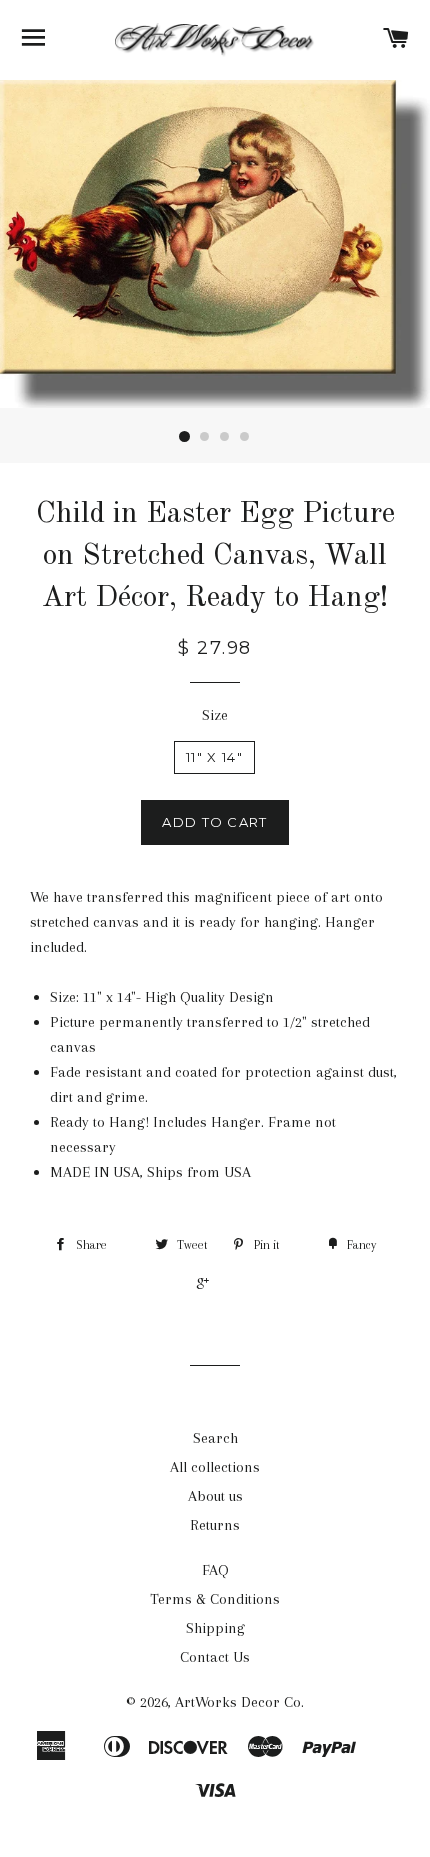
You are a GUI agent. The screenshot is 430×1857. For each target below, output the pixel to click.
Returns (215, 1525)
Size (215, 715)
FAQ (215, 1570)
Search (215, 1438)
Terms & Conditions (215, 1599)
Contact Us (215, 1657)
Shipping (215, 1628)
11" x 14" (214, 757)
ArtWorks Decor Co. (239, 1702)
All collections (215, 1467)
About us (215, 1496)
